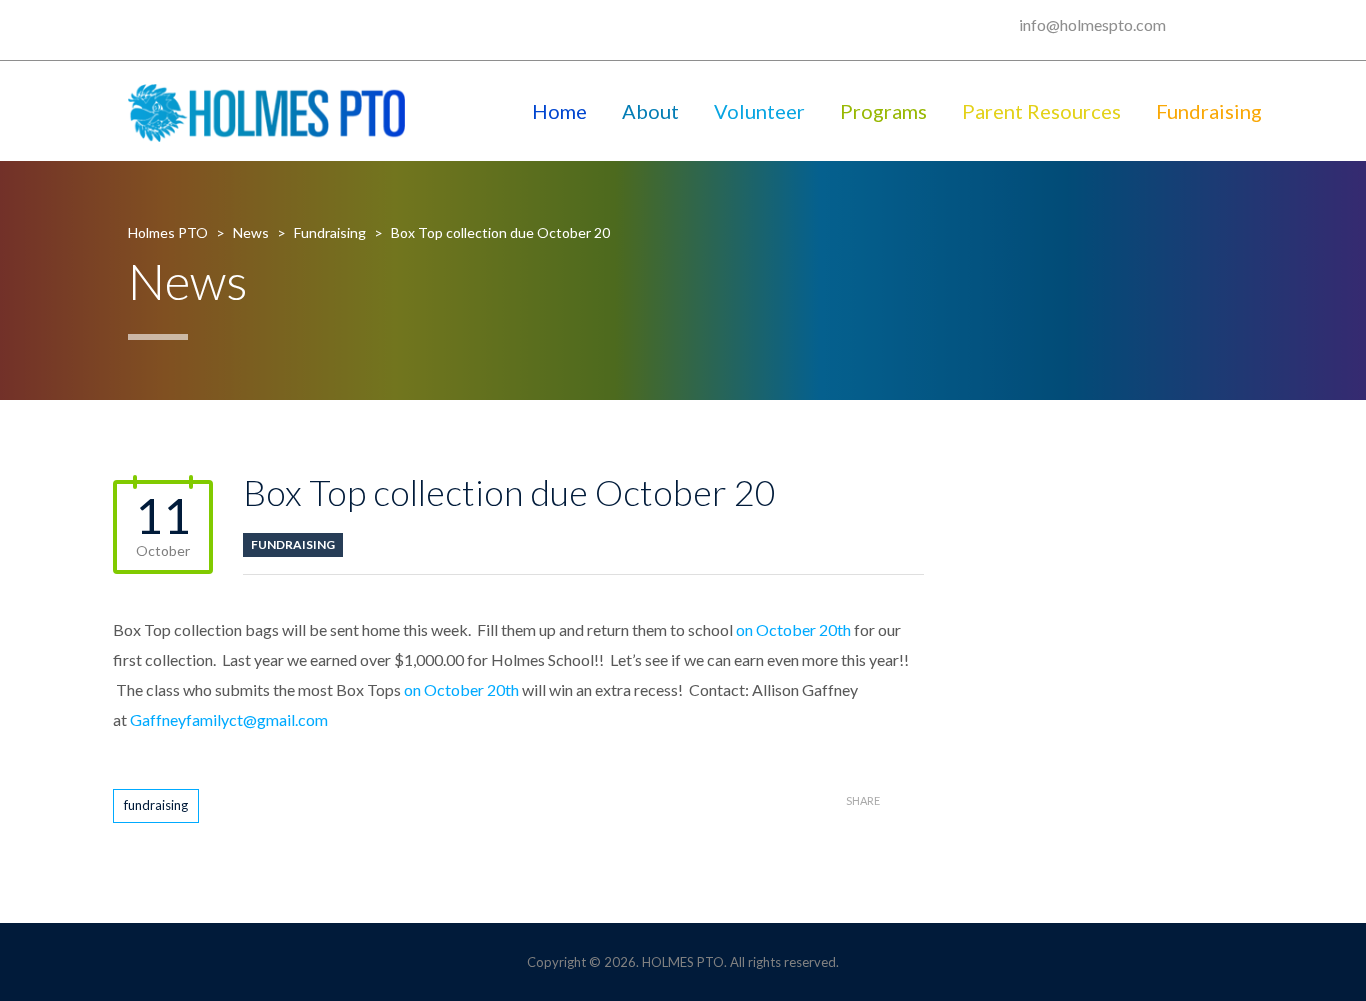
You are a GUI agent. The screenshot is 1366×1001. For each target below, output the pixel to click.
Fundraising (1209, 111)
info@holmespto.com (1092, 24)
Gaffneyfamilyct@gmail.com (229, 719)
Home (559, 111)
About (650, 111)
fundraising (156, 805)
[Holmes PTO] (267, 111)
